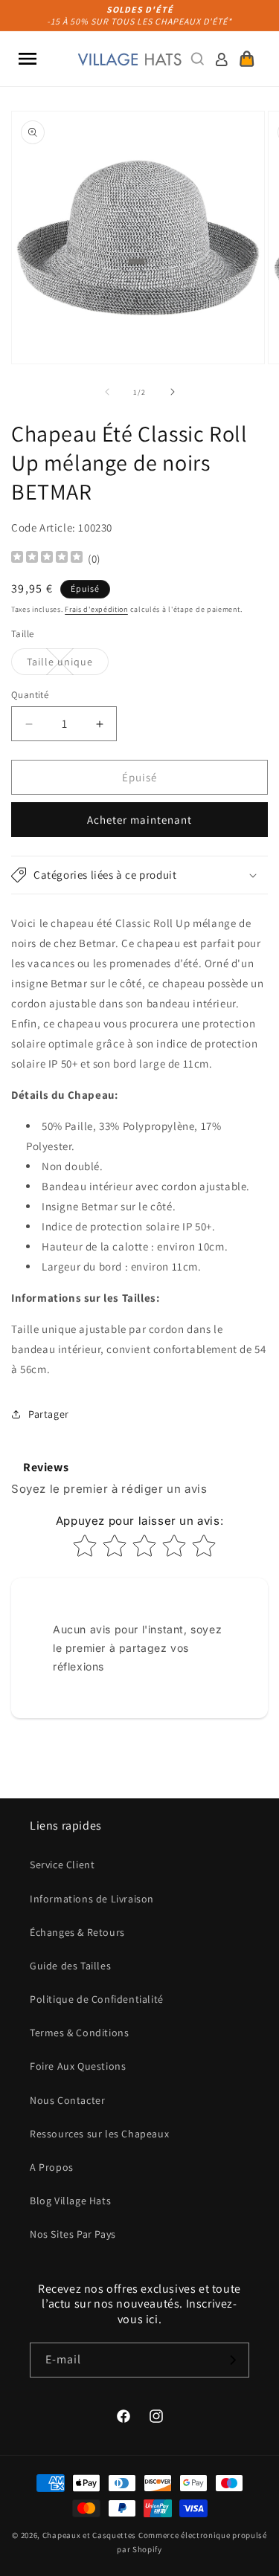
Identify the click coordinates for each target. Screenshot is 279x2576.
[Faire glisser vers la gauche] (107, 392)
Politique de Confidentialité (97, 1999)
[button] (28, 59)
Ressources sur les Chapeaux (99, 2134)
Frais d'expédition (96, 609)
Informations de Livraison (92, 1899)
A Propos (52, 2167)
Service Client (62, 1865)
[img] (47, 559)
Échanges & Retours (77, 1932)
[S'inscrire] (232, 2360)
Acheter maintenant (139, 820)
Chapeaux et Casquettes (89, 2535)
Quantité (30, 695)
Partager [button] (49, 1414)
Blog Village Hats (70, 2201)
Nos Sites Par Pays (73, 2234)
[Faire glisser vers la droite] (173, 392)
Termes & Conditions (79, 2033)
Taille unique (68, 665)
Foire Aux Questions (78, 2066)
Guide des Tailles (70, 1966)
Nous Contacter (67, 2100)
